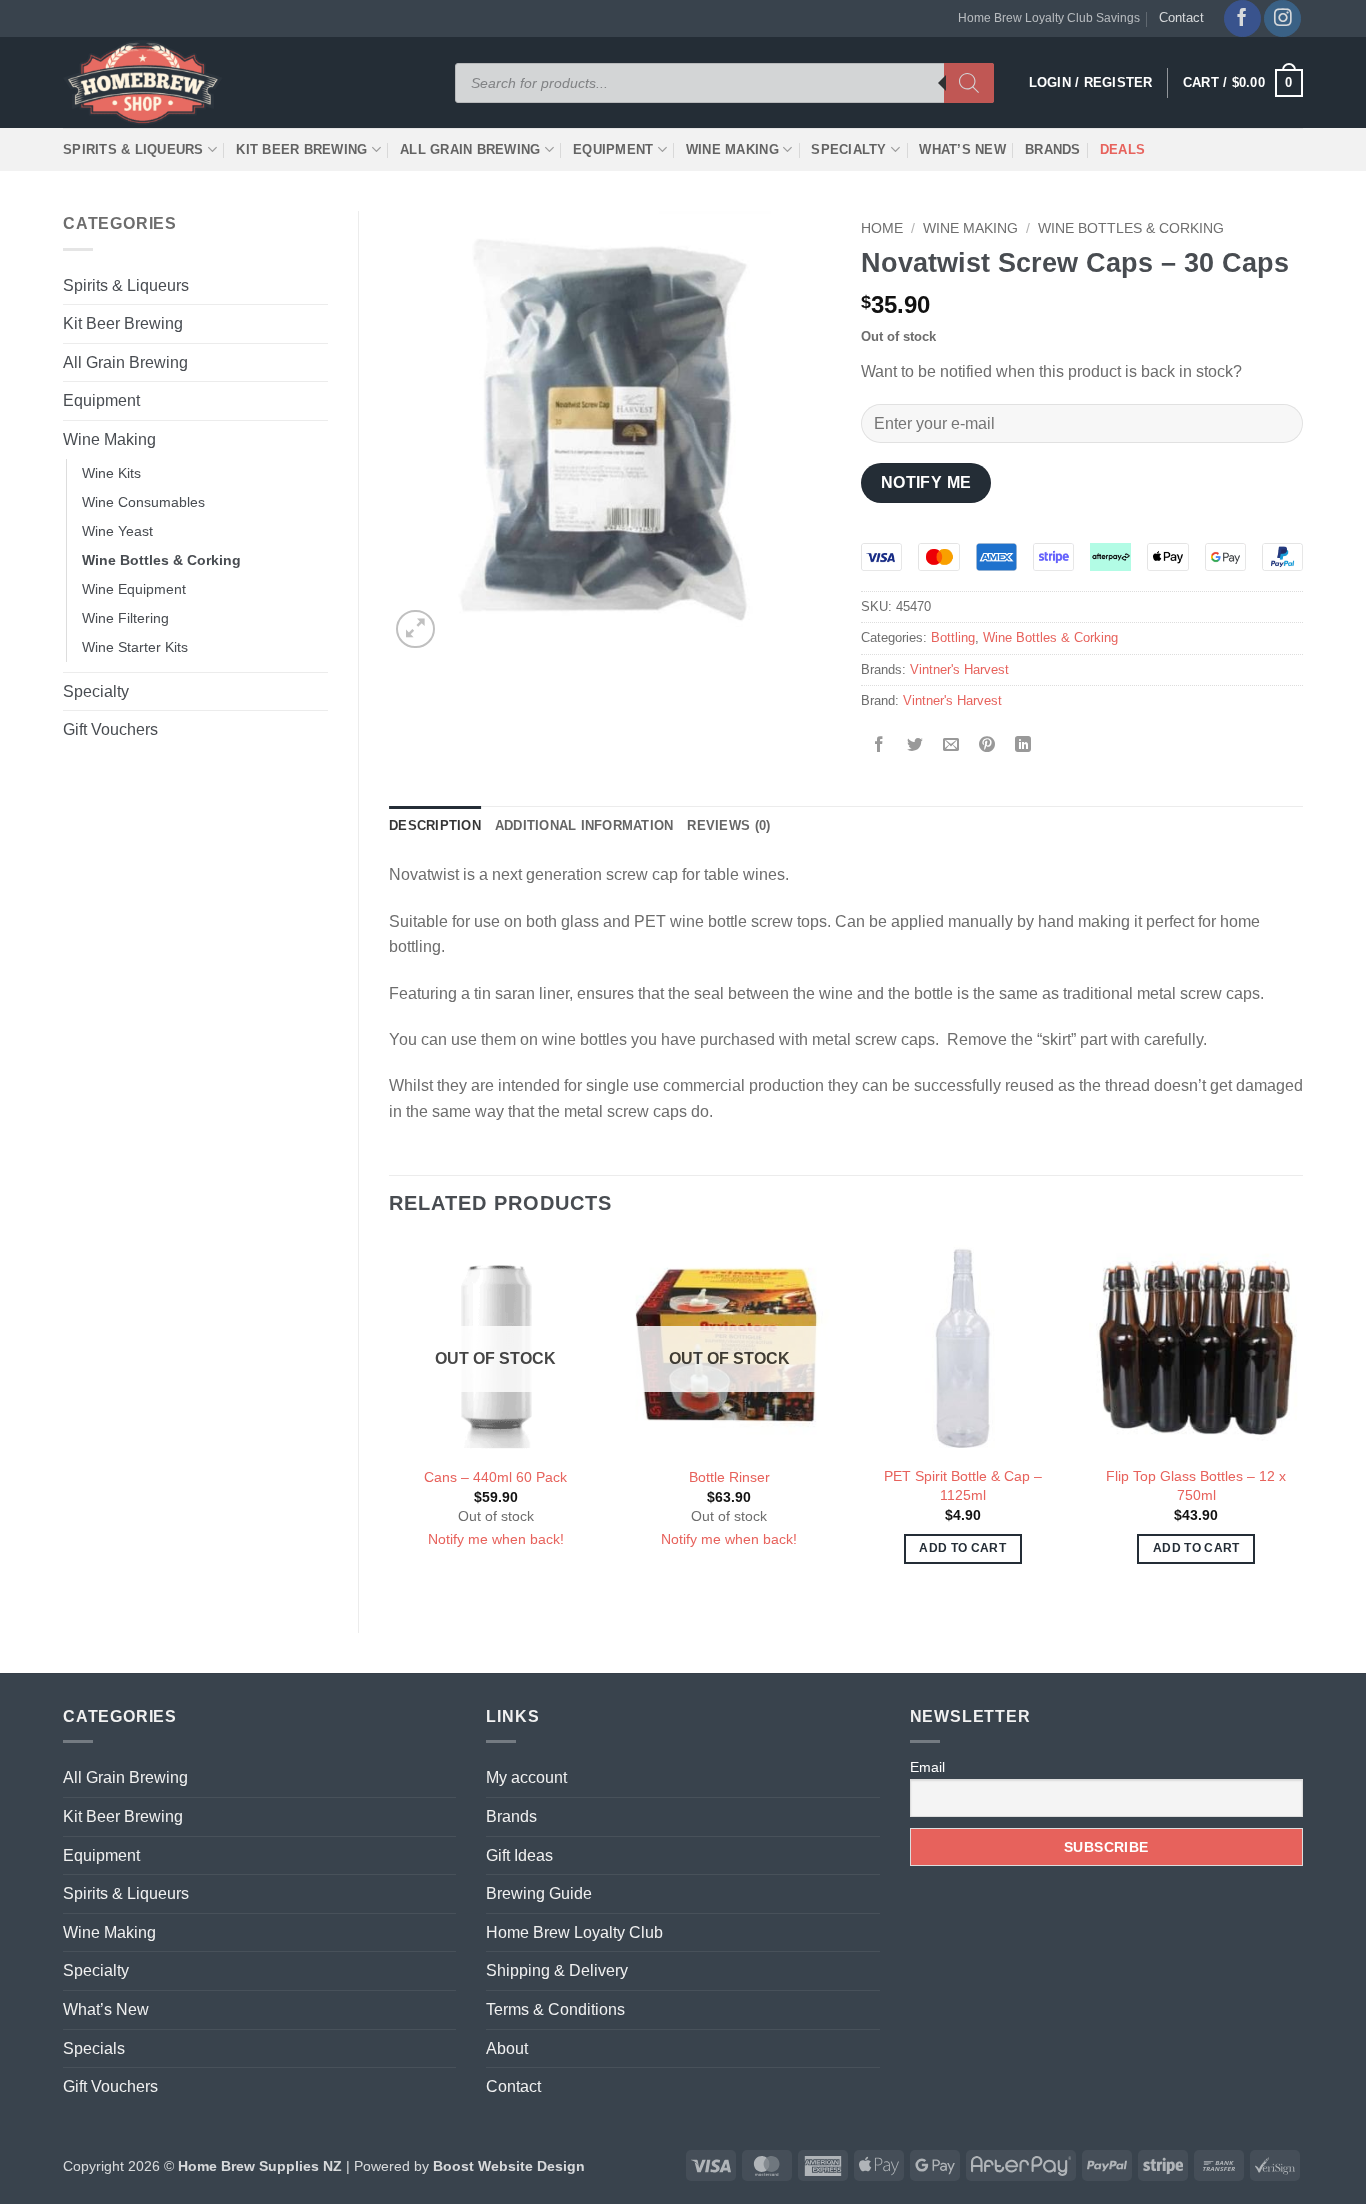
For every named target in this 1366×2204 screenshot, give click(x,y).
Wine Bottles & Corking (161, 560)
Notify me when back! (496, 1539)
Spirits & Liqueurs (133, 149)
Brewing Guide (539, 1893)
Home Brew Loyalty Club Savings (1049, 18)
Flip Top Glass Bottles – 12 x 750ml (1196, 1485)
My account (526, 1777)
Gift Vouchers (110, 729)
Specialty (848, 149)
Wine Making (732, 149)
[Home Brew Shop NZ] (146, 82)
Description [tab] (435, 825)
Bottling (953, 637)
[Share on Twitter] (915, 746)
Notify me (926, 482)
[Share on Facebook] (879, 746)
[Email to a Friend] (951, 746)
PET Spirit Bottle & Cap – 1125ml (963, 1485)
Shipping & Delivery (557, 1970)
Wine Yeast (117, 531)
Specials (94, 2048)
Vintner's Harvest (959, 669)
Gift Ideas (519, 1855)
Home (882, 228)
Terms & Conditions (555, 2009)
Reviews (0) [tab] (728, 825)
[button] (1243, 83)
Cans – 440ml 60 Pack (495, 1477)
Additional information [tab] (584, 825)
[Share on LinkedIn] (1023, 746)
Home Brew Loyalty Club (574, 1932)
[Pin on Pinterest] (987, 746)
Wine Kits (111, 473)
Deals (1122, 149)
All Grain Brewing (470, 149)
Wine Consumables (143, 502)
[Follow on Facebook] (1242, 18)
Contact (1181, 17)
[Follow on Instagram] (1282, 18)
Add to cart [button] (962, 1548)
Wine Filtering (125, 618)
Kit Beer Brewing (301, 149)
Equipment (613, 149)
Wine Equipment (134, 589)
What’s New (962, 149)
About (507, 2048)
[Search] (969, 83)
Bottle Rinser (729, 1477)
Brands (1053, 149)
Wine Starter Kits (135, 647)
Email (927, 1767)
